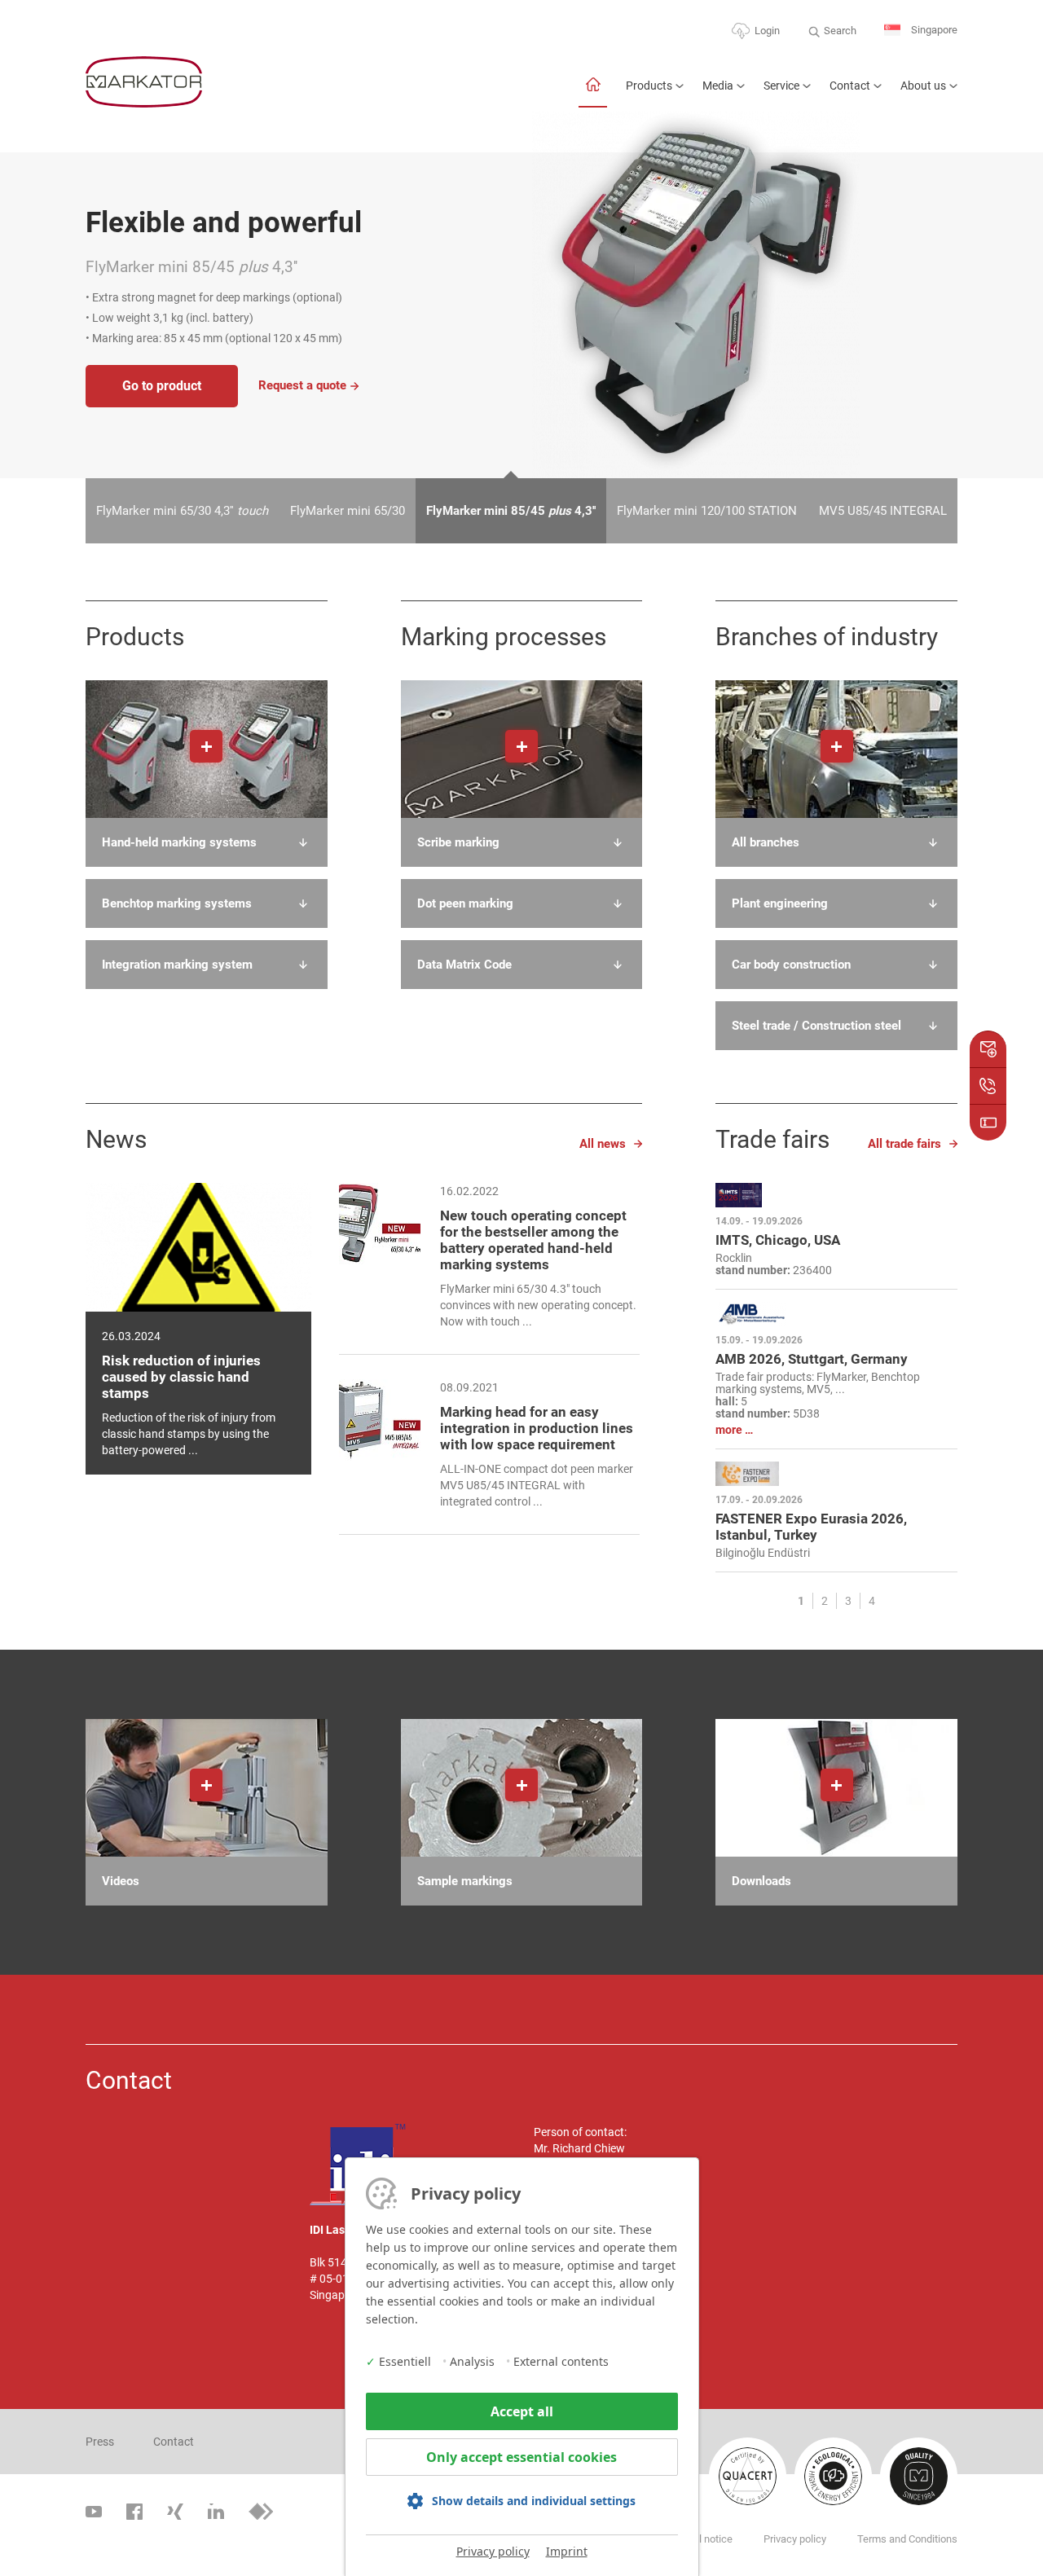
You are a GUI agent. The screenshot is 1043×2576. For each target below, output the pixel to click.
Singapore (933, 30)
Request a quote (302, 385)
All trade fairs (904, 1144)
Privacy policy (493, 2551)
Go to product (162, 386)
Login (767, 31)
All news (603, 1144)
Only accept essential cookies (521, 2457)
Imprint (567, 2551)
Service (781, 86)
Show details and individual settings (534, 2501)
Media (718, 86)
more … (734, 1430)
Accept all (522, 2411)
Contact (850, 86)
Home (593, 92)
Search (840, 31)
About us (923, 86)
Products (649, 86)
